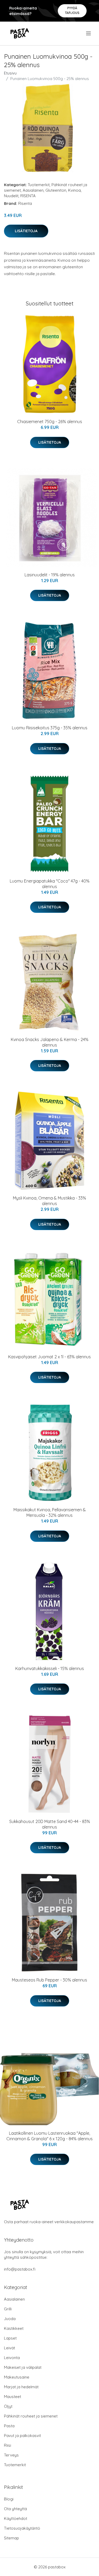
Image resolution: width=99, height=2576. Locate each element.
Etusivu (10, 73)
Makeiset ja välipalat (23, 2367)
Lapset (10, 2338)
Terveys (11, 2455)
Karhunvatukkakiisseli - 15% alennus (50, 1668)
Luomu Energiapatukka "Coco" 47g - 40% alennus (50, 884)
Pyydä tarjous (72, 10)
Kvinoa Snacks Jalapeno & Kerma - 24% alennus (50, 1042)
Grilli (8, 2309)
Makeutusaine (17, 2377)
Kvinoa (74, 190)
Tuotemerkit (39, 185)
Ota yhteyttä (15, 2509)
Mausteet (13, 2397)
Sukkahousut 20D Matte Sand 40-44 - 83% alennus (50, 1824)
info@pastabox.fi (20, 2269)
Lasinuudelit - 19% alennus (50, 575)
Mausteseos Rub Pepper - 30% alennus (49, 1980)
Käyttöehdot (16, 2518)
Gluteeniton (56, 190)
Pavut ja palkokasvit (22, 2436)
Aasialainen (33, 190)
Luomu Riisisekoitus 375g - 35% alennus (50, 728)
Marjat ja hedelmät (21, 2387)
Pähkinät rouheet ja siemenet (31, 2416)
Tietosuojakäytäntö (22, 2528)
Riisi (8, 2445)
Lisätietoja (26, 231)
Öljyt (8, 2406)
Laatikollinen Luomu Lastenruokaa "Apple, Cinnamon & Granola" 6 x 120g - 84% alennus (49, 2136)
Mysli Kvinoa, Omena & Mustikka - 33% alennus (49, 1201)
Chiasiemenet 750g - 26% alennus (50, 422)
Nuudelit (11, 196)
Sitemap (11, 2538)
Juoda (10, 2319)
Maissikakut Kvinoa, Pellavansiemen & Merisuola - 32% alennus (50, 1512)
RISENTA (28, 196)
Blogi (9, 2499)
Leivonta (12, 2358)
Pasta (9, 2426)
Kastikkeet (14, 2328)
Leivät (10, 2348)
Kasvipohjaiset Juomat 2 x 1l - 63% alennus (49, 1357)
